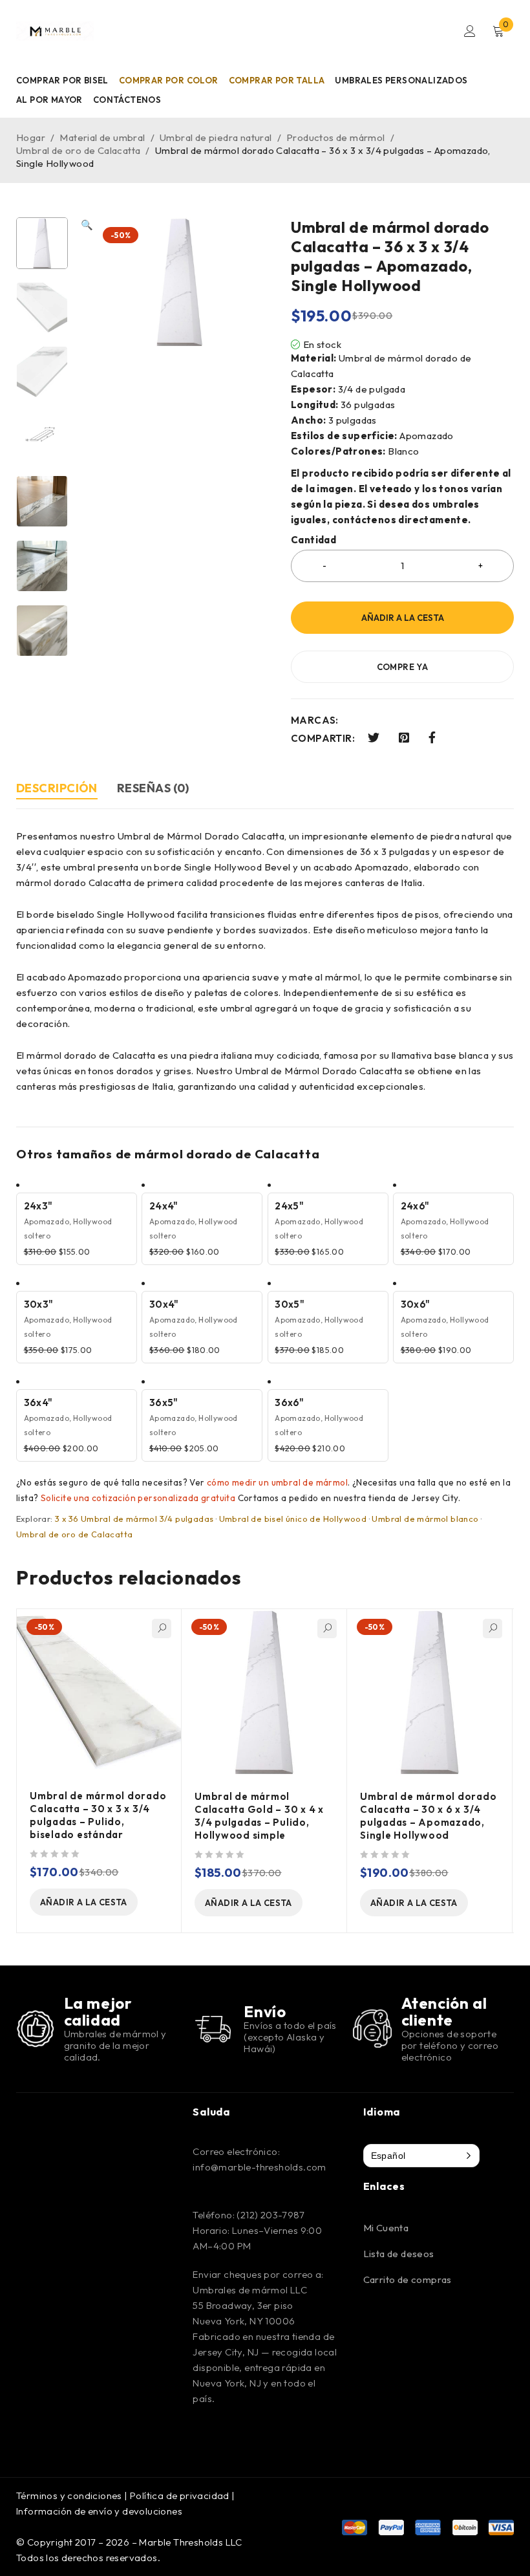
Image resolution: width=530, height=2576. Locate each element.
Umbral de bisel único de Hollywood (293, 1519)
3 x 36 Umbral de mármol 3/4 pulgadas (134, 1519)
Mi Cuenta (386, 2228)
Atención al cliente (444, 2011)
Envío (265, 2011)
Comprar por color (169, 80)
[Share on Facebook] (432, 738)
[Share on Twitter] (374, 738)
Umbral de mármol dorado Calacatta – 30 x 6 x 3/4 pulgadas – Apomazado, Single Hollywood (428, 1816)
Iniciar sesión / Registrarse (470, 31)
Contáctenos (127, 100)
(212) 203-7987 (270, 2215)
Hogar (31, 137)
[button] (87, 437)
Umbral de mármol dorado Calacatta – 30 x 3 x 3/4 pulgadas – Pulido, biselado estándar (98, 1815)
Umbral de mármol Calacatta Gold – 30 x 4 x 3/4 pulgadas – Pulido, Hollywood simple (259, 1816)
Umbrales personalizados (401, 80)
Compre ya (403, 667)
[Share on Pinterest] (404, 738)
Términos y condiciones (69, 2495)
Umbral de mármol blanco (425, 1519)
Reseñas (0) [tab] (153, 788)
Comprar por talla (277, 80)
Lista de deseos (399, 2254)
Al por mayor (49, 100)
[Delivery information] (213, 2029)
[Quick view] (162, 1629)
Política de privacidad (180, 2495)
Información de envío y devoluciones (99, 2511)
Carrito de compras (408, 2279)
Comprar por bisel (62, 80)
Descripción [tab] (57, 788)
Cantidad (313, 540)
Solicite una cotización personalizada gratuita (138, 1498)
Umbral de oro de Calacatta (78, 150)
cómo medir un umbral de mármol (277, 1482)
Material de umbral (102, 137)
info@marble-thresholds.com (259, 2167)
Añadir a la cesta (403, 618)
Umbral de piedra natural (216, 137)
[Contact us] (372, 2029)
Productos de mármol (336, 137)
